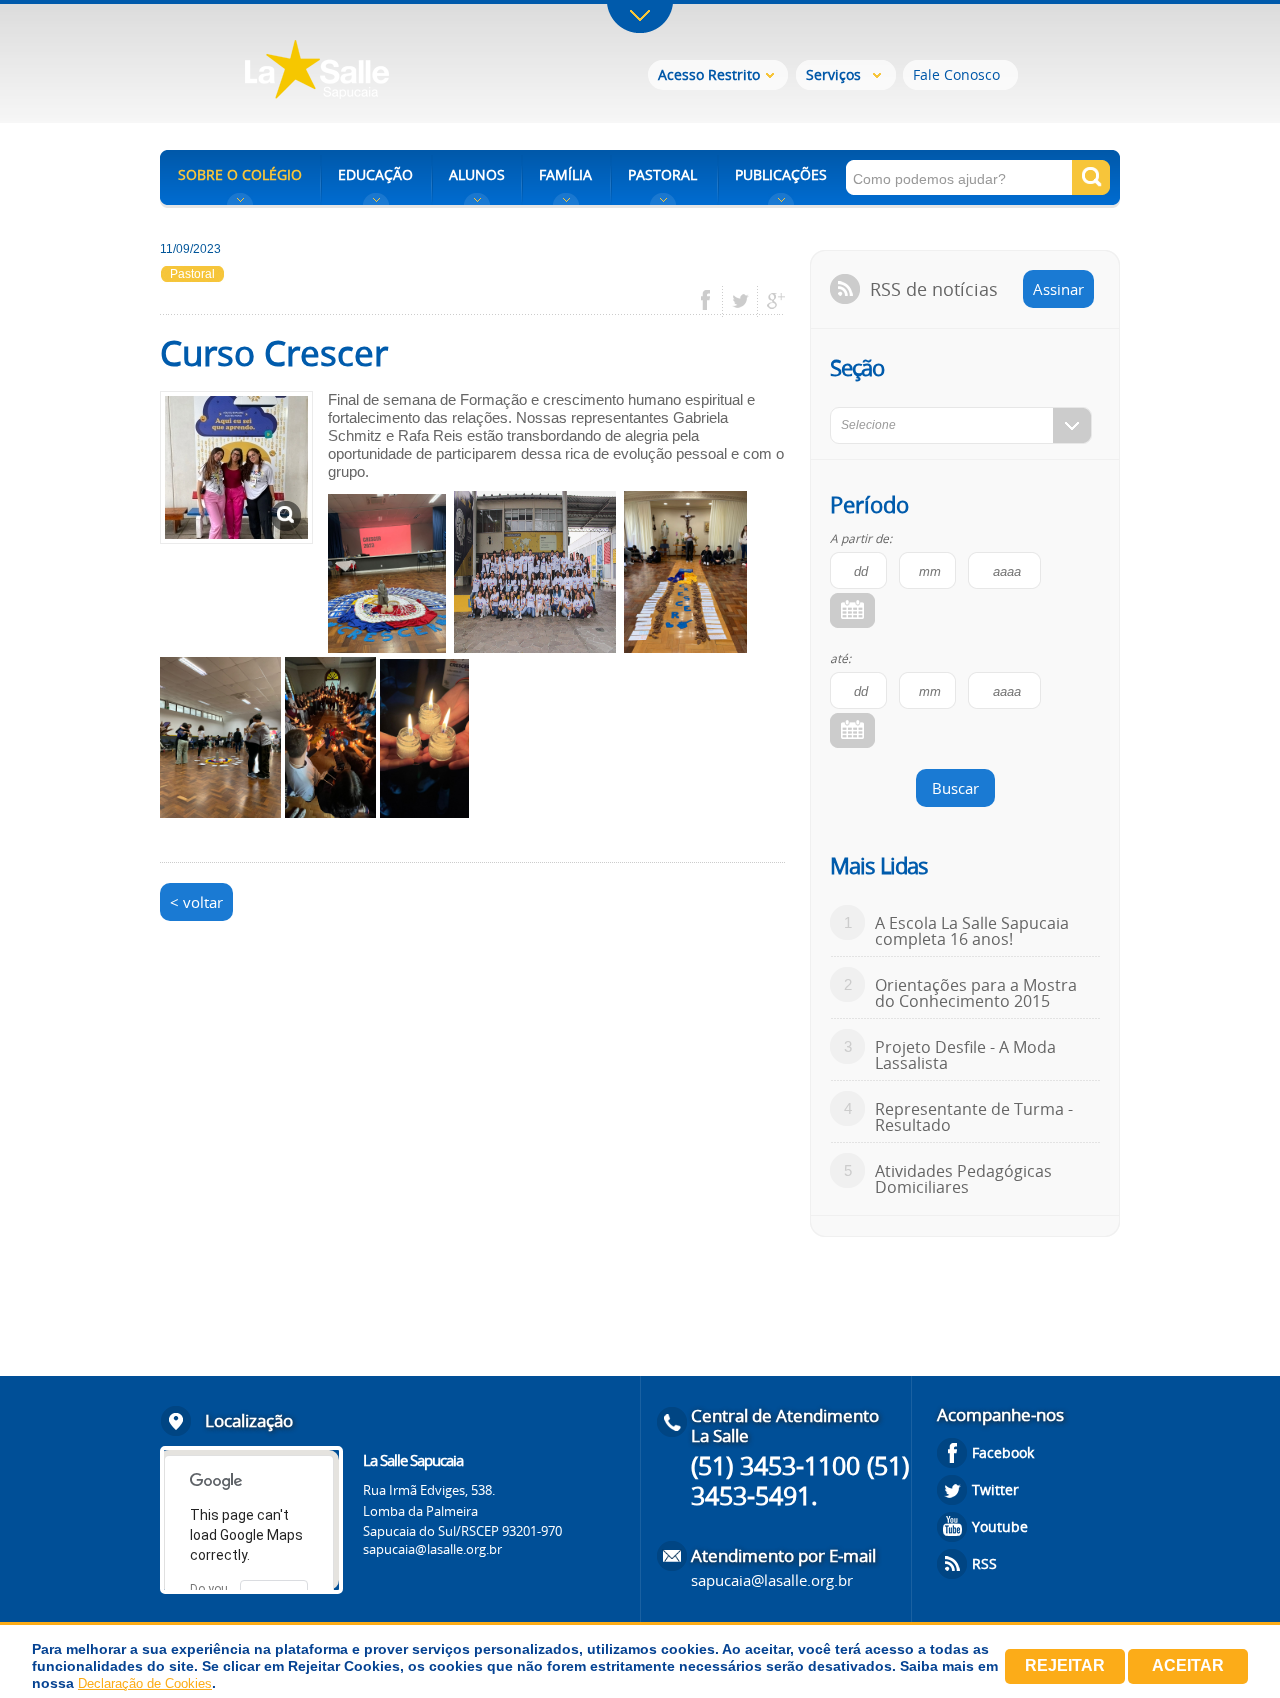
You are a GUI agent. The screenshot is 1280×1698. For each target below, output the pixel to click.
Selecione (868, 425)
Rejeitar (1065, 1665)
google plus (770, 301)
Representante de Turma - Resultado (974, 1117)
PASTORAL (662, 174)
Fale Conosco (956, 74)
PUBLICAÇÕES (781, 174)
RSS (984, 1563)
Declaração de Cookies (145, 1683)
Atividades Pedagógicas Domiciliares (963, 1179)
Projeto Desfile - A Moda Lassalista (965, 1055)
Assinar (1058, 289)
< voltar (196, 902)
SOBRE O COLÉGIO (240, 174)
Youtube (1000, 1526)
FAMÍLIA (565, 174)
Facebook (1003, 1452)
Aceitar (1188, 1665)
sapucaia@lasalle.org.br (432, 1549)
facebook (712, 301)
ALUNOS (477, 174)
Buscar (955, 788)
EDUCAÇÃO (375, 174)
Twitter (995, 1489)
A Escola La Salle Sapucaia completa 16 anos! (972, 931)
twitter (740, 301)
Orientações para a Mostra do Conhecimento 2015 (976, 993)
